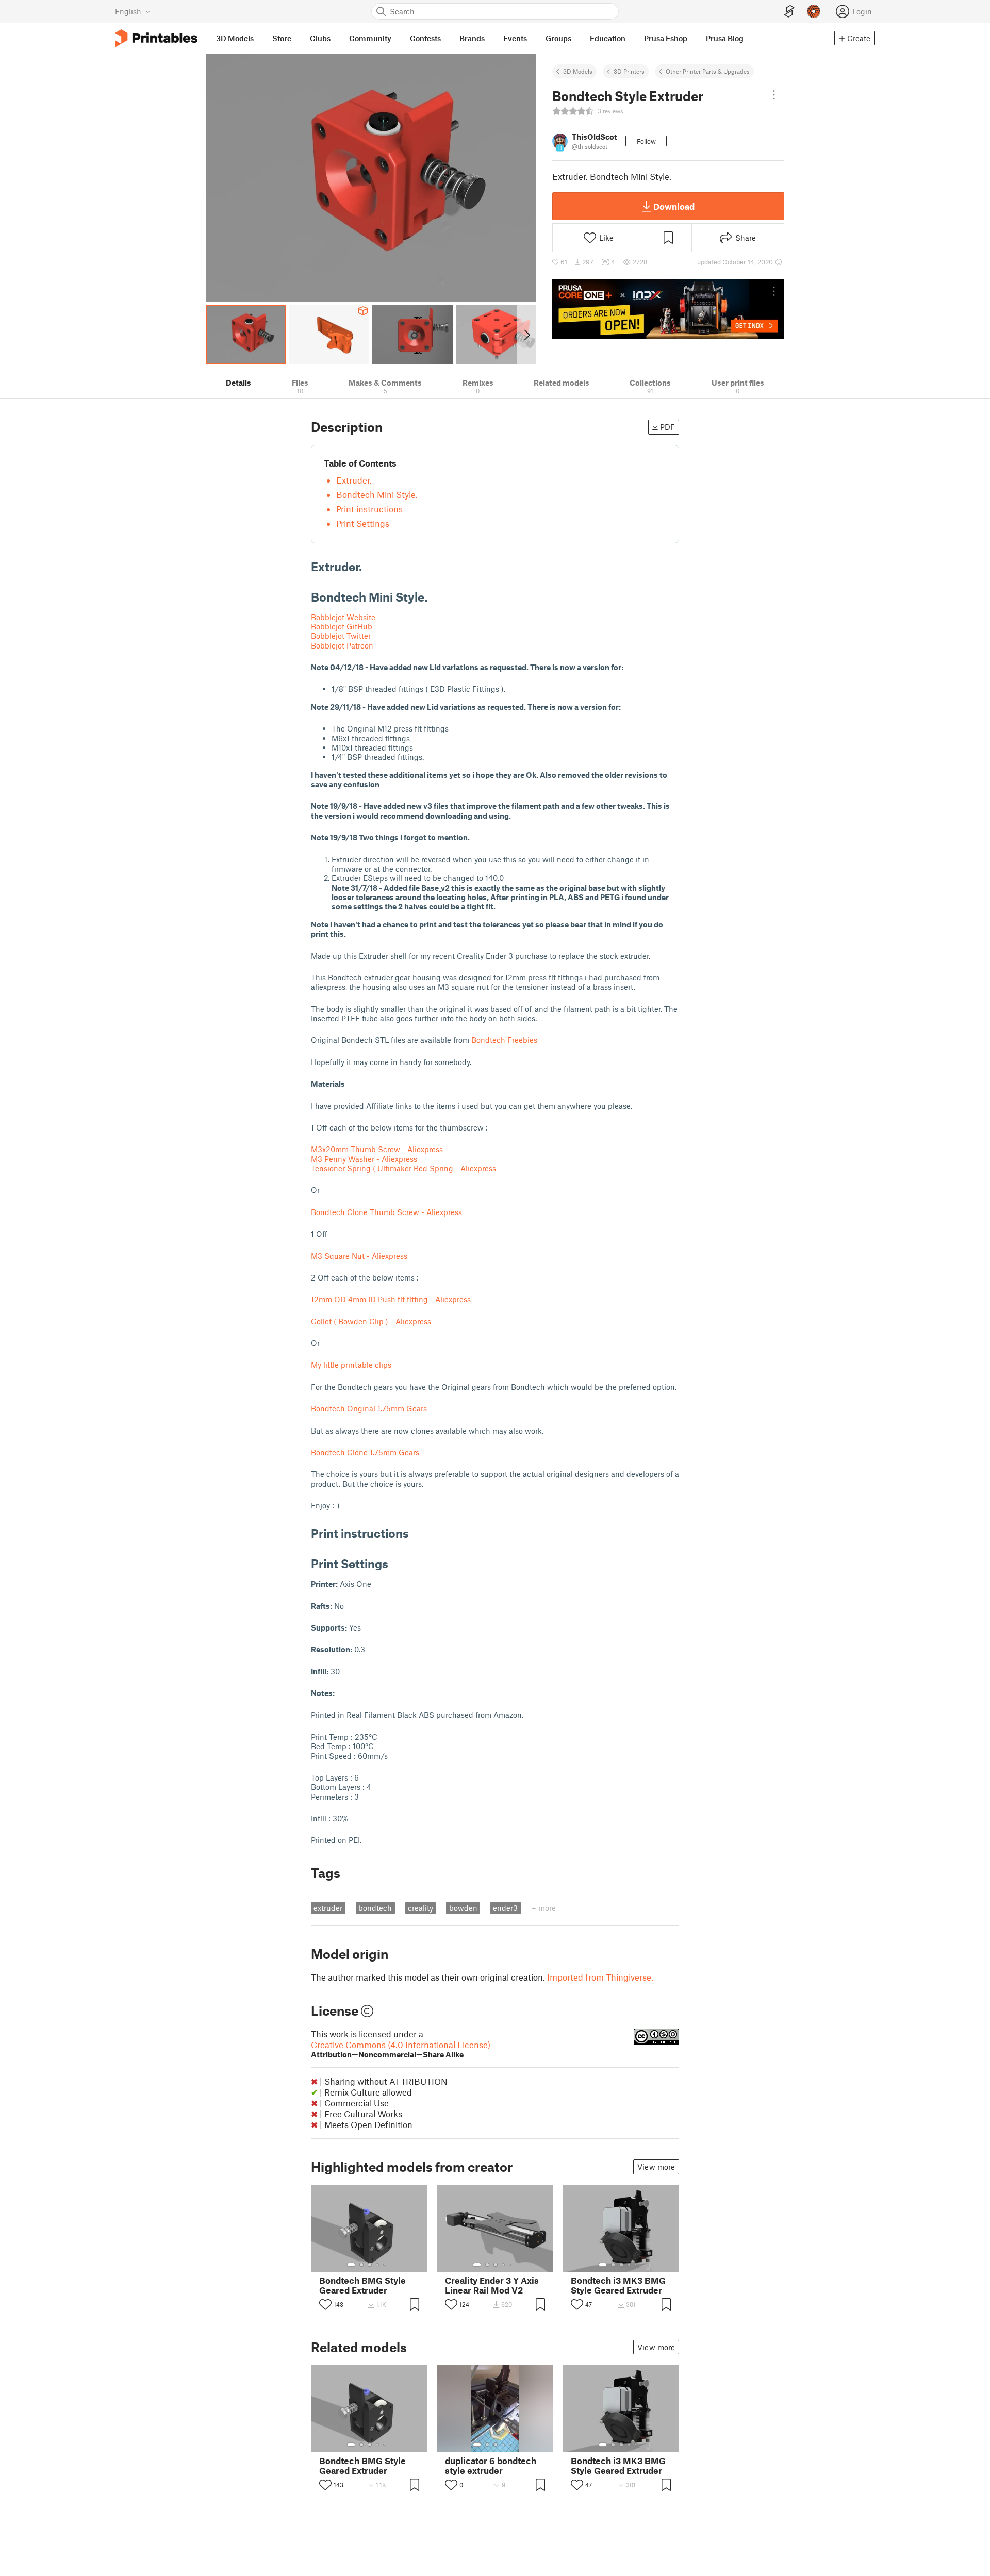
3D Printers (629, 71)
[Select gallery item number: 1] (351, 2265)
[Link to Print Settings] (396, 1563)
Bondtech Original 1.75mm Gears (369, 1408)
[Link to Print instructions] (417, 1533)
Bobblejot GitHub (342, 626)
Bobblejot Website (343, 617)
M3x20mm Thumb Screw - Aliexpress (377, 1149)
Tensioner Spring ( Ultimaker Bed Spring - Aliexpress (403, 1168)
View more (656, 2167)
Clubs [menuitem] (320, 38)
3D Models (578, 71)
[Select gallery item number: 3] (370, 2265)
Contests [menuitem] (425, 38)
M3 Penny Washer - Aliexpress (364, 1159)
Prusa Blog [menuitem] (725, 38)
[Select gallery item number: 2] (361, 2265)
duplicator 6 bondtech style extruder (491, 2466)
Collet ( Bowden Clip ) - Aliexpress (371, 1321)
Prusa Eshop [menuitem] (666, 38)
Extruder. (354, 480)
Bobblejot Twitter (341, 636)
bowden (463, 1908)
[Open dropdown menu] (774, 95)
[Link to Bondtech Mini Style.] (435, 597)
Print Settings (363, 523)
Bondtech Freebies (504, 1040)
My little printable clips (351, 1365)
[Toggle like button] (325, 2304)
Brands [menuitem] (472, 38)
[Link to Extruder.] (370, 566)
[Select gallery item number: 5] (385, 2265)
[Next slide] (526, 335)
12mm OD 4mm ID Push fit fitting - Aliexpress (391, 1299)
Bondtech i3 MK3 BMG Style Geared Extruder (618, 2285)
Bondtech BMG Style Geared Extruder (362, 2285)
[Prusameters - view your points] (814, 11)
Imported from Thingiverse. (600, 1977)
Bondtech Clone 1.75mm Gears (365, 1452)
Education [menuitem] (608, 38)
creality (420, 1908)
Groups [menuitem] (558, 38)
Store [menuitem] (282, 38)
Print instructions (369, 509)
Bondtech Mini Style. (377, 494)
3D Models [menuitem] (235, 38)
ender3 (505, 1908)
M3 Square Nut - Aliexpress (359, 1256)
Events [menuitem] (515, 38)
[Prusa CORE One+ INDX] (668, 309)
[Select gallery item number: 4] (378, 2265)
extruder (328, 1908)
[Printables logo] (156, 38)
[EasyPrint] (789, 12)
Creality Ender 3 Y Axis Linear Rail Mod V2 (492, 2285)
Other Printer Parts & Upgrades (708, 71)
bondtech (375, 1908)
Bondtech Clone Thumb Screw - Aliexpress (386, 1212)
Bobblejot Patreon (342, 645)
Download (674, 206)
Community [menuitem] (370, 38)
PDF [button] (667, 427)
